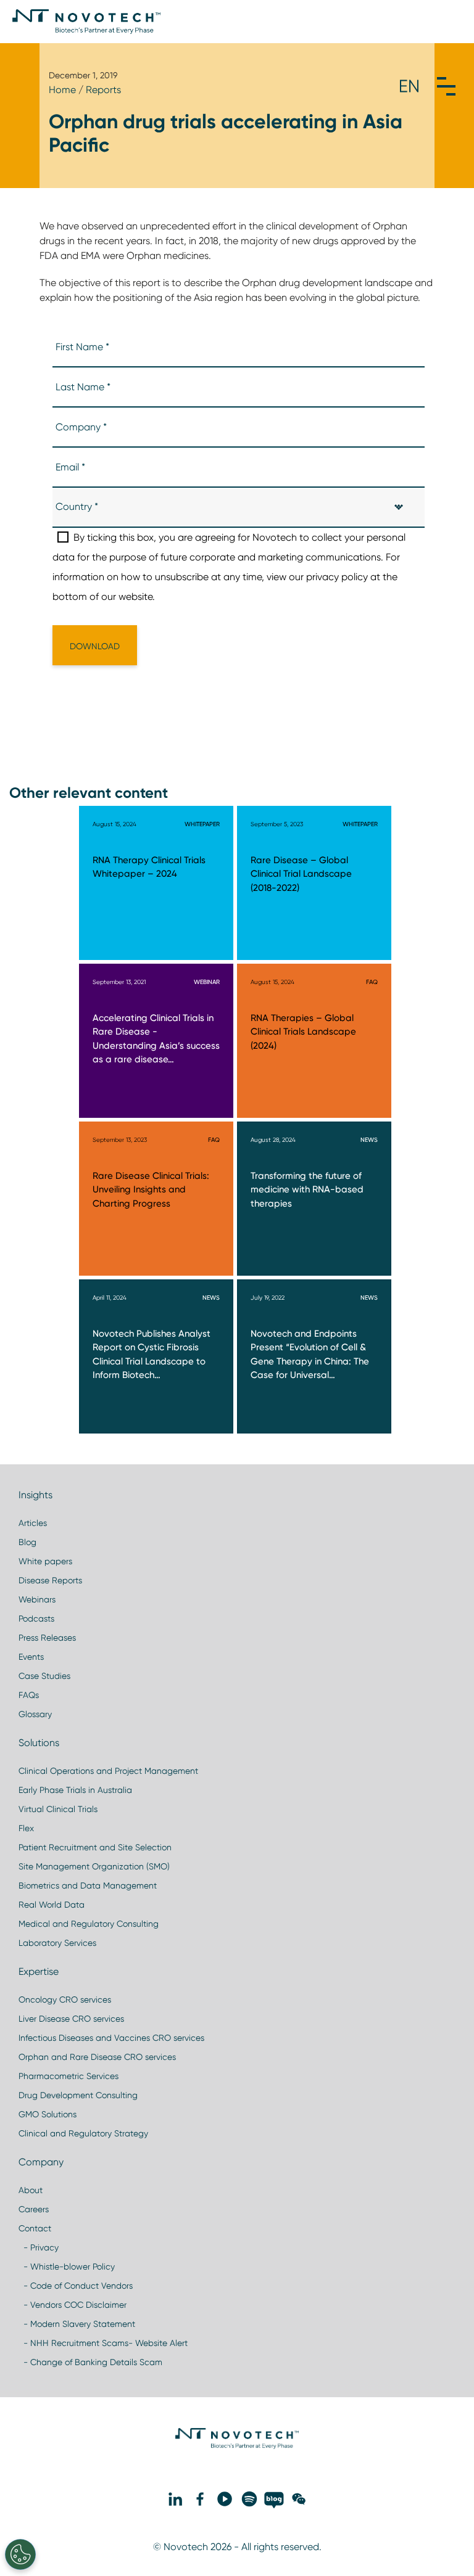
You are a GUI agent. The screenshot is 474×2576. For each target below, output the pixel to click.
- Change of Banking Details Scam (90, 2362)
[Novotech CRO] (237, 2446)
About (31, 2190)
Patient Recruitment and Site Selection (95, 1847)
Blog (27, 1542)
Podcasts (36, 1618)
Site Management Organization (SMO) (94, 1866)
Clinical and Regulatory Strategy (83, 2133)
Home (62, 90)
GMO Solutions (48, 2114)
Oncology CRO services (65, 2000)
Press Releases (47, 1638)
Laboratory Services (57, 1943)
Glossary (35, 1714)
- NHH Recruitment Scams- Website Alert (103, 2343)
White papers (45, 1561)
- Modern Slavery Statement (77, 2324)
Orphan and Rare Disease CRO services (97, 2057)
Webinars (37, 1599)
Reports (103, 90)
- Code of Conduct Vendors (76, 2286)
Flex (26, 1828)
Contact (35, 2228)
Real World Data (52, 1905)
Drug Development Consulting (78, 2095)
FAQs (29, 1695)
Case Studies (44, 1676)
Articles (33, 1523)
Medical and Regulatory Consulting (89, 1924)
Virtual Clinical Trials (58, 1809)
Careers (34, 2209)
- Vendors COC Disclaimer (73, 2305)
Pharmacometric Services (69, 2076)
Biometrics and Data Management (88, 1885)
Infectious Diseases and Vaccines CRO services (111, 2038)
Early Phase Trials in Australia (75, 1790)
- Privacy (39, 2247)
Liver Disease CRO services (71, 2019)
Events (31, 1657)
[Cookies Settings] (20, 2554)
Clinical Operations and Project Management (108, 1771)
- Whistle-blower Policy (67, 2266)
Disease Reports (50, 1580)
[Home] (86, 22)
